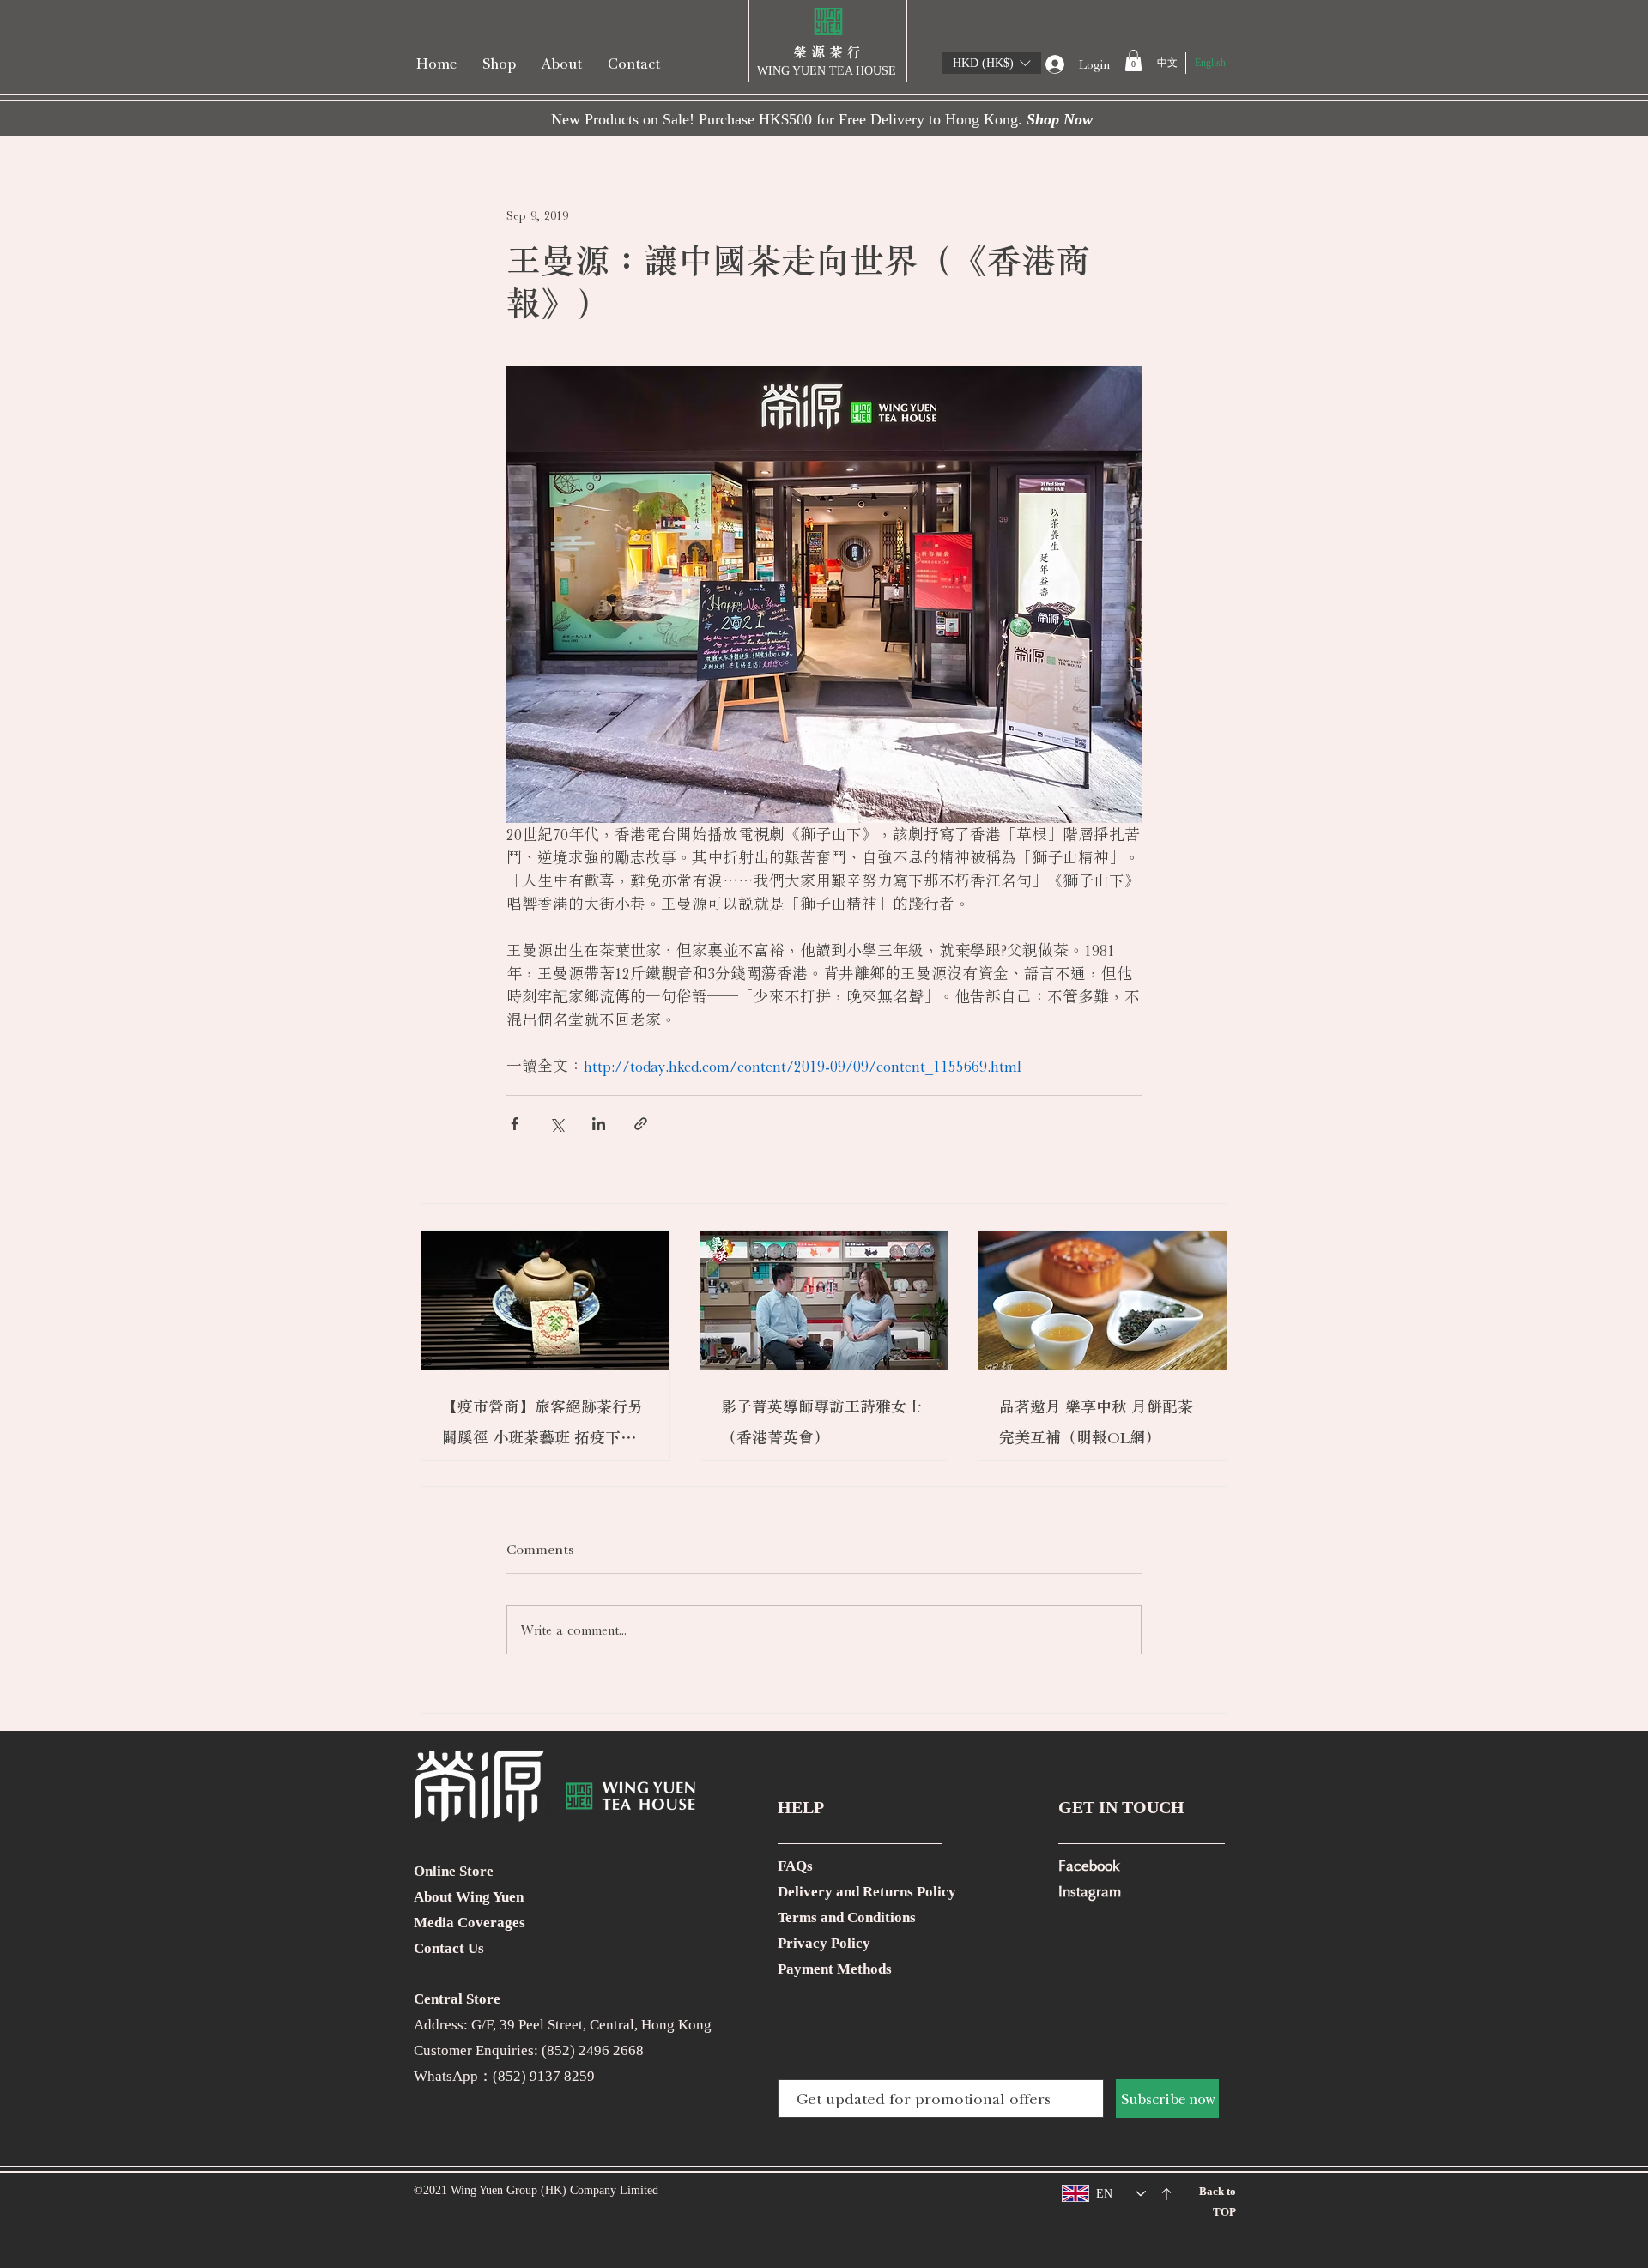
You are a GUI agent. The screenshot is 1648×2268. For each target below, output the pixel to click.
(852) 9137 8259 (544, 2076)
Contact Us (449, 1948)
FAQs (795, 1866)
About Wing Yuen (469, 1897)
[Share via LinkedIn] (599, 1124)
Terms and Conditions (847, 1917)
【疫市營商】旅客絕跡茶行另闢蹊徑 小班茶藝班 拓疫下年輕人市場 (542, 1426)
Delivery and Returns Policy (867, 1892)
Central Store (457, 1999)
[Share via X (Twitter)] (557, 1124)
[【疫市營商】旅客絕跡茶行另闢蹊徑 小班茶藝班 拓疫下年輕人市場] (545, 1300)
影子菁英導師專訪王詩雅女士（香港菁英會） (821, 1422)
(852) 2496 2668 (593, 2050)
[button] (991, 63)
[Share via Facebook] (515, 1124)
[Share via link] (641, 1124)
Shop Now (1060, 119)
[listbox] (991, 63)
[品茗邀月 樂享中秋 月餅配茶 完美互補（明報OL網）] (1103, 1300)
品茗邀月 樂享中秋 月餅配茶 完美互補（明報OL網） (1096, 1422)
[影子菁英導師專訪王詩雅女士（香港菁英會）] (824, 1300)
